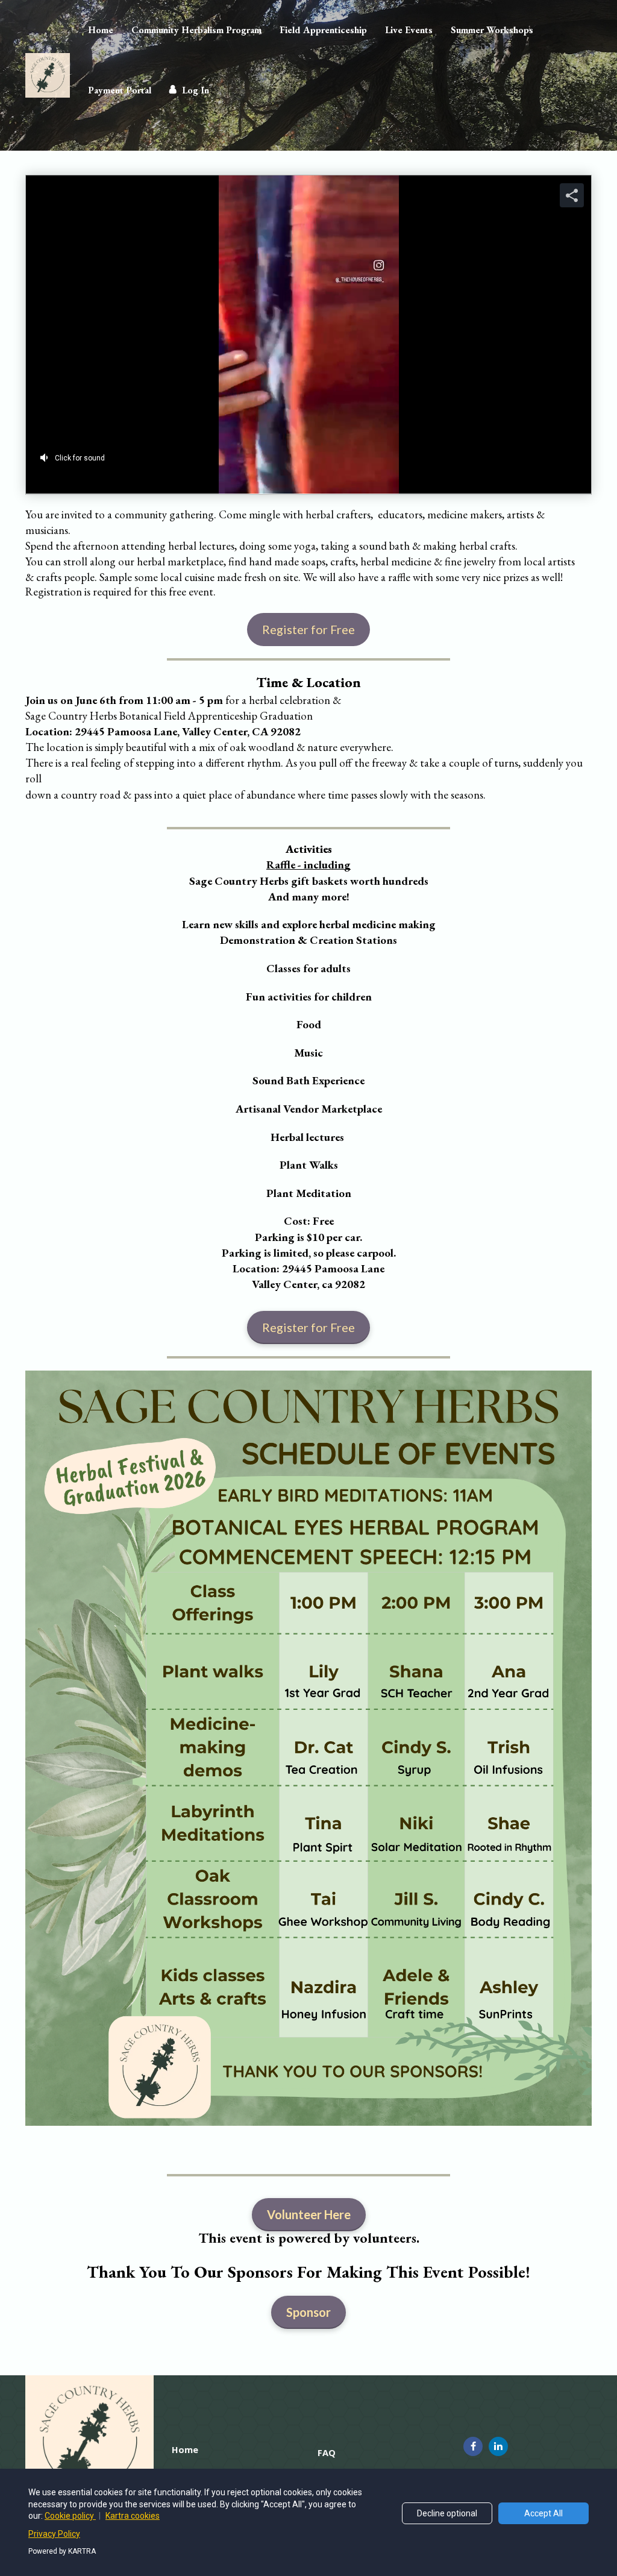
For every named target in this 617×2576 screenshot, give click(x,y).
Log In (196, 90)
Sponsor (308, 2312)
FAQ (327, 2453)
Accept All (543, 2513)
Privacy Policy (54, 2534)
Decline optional (447, 2513)
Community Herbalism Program (196, 30)
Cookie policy (70, 2516)
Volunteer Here (309, 2214)
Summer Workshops (492, 30)
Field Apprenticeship (323, 30)
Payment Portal (120, 90)
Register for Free (308, 629)
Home (101, 30)
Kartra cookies (133, 2516)
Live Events (409, 30)
